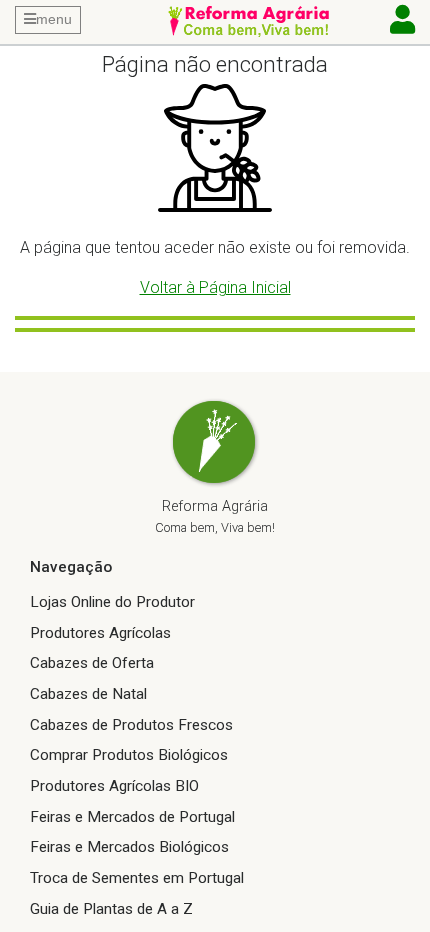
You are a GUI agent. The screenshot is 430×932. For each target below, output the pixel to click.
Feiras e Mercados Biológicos (129, 847)
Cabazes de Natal (88, 694)
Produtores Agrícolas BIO (114, 786)
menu (54, 19)
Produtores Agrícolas (100, 633)
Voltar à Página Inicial (215, 287)
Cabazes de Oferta (92, 663)
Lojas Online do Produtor (112, 602)
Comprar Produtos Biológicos (129, 755)
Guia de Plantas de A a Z (111, 909)
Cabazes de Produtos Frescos (131, 725)
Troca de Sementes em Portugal (137, 878)
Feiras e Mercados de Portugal (132, 817)
